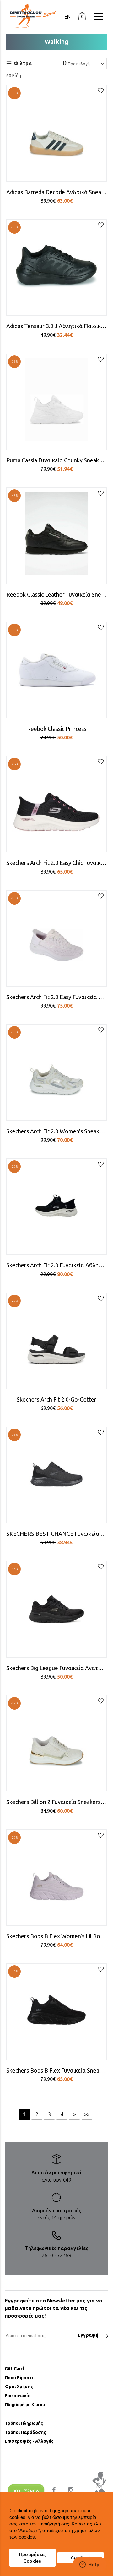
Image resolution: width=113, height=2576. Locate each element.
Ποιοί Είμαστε (20, 2378)
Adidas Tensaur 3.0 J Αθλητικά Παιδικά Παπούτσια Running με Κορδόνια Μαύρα (56, 326)
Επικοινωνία (18, 2396)
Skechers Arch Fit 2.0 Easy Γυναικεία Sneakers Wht (56, 997)
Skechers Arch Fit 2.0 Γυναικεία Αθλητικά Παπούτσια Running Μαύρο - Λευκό (56, 1265)
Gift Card (14, 2369)
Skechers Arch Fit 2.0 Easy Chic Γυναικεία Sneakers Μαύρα (56, 863)
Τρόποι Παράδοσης (25, 2432)
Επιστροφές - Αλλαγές (29, 2441)
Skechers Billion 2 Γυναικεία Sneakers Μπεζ (56, 1802)
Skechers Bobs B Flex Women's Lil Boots (56, 1936)
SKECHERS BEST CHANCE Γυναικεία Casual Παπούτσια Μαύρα (56, 1534)
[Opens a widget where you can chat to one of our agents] (89, 2565)
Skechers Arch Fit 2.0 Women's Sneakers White (56, 1131)
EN (67, 17)
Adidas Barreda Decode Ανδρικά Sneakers (56, 192)
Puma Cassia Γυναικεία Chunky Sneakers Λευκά (56, 460)
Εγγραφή (88, 2335)
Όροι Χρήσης (19, 2387)
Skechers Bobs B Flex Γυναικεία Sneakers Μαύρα (56, 2070)
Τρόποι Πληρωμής (24, 2423)
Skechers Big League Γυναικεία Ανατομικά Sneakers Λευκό (56, 1668)
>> (87, 2114)
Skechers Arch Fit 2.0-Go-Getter (56, 1399)
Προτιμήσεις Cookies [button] (32, 2558)
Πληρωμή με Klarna (25, 2405)
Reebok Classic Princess (57, 729)
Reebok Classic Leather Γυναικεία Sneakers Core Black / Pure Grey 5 (56, 594)
